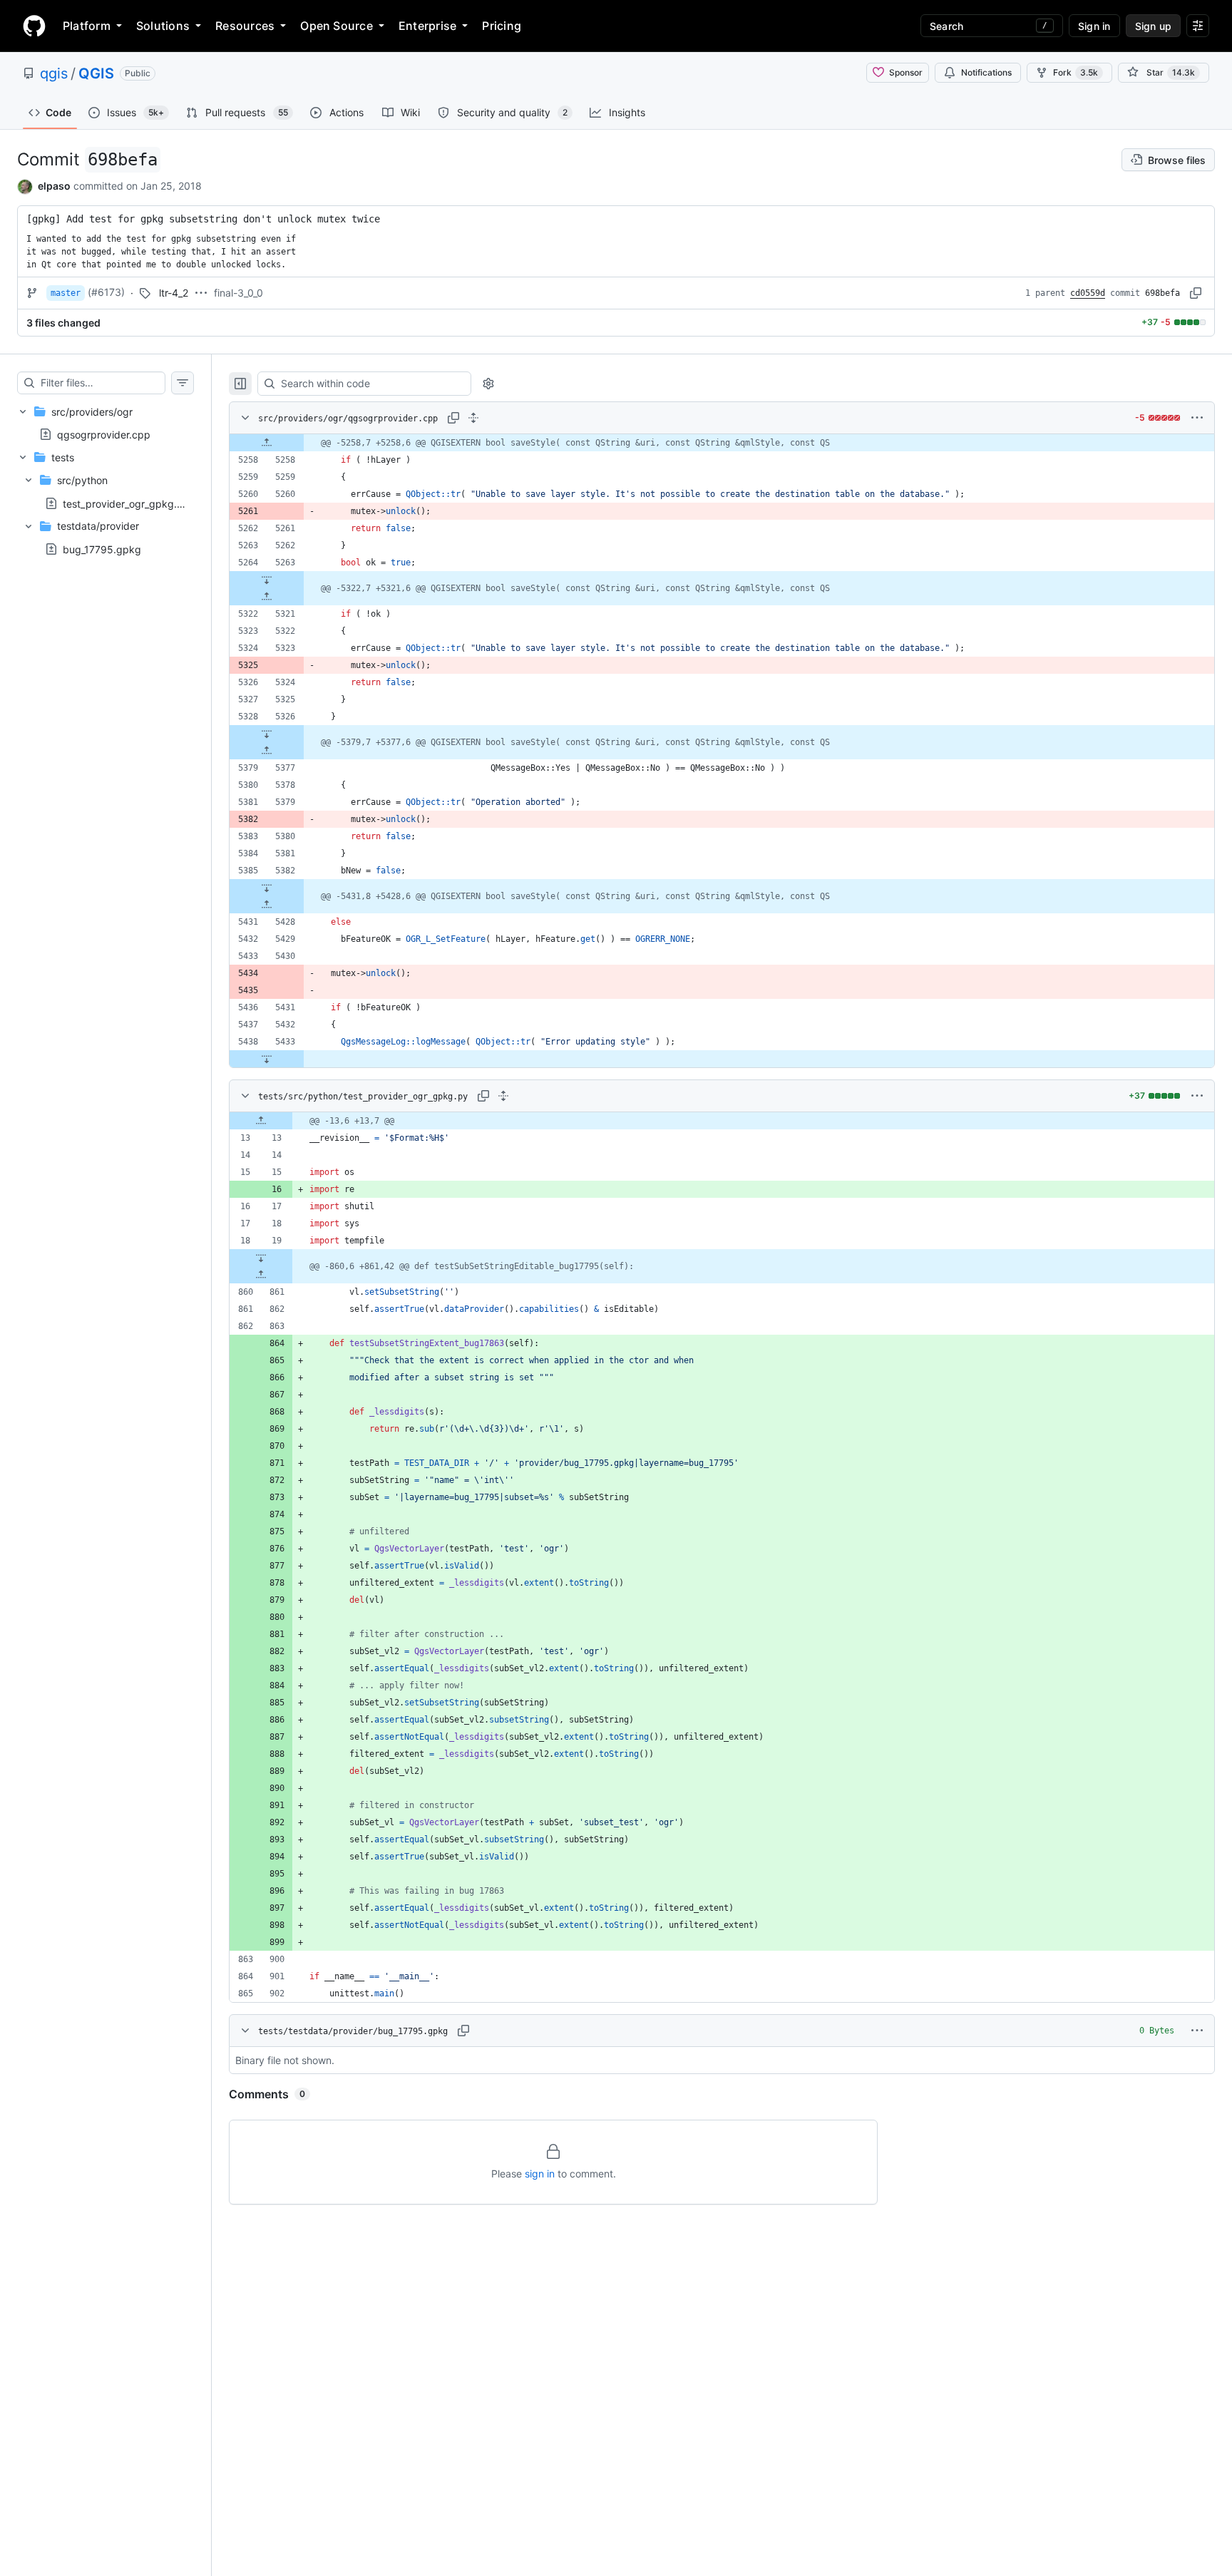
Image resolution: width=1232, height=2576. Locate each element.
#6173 (106, 292)
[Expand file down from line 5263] (267, 580)
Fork (1076, 72)
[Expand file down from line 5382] (267, 888)
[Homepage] (34, 26)
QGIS (96, 73)
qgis (54, 73)
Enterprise (427, 26)
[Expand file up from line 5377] (267, 751)
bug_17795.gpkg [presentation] (102, 549)
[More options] (1197, 418)
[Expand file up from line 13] (261, 1121)
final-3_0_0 (238, 293)
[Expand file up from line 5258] (267, 443)
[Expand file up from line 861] (261, 1275)
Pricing (502, 26)
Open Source (337, 26)
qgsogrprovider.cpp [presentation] (104, 434)
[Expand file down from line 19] (261, 1258)
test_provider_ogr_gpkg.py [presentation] (126, 503)
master (66, 293)
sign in (540, 2174)
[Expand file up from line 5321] (267, 597)
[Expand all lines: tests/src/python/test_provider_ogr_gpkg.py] (503, 1096)
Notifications (986, 72)
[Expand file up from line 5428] (267, 905)
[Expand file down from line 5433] (267, 1059)
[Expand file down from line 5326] (267, 734)
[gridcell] (722, 443)
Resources (245, 26)
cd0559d (1088, 293)
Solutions (163, 26)
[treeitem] (106, 423)
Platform (87, 26)
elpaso (54, 186)
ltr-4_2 (174, 293)
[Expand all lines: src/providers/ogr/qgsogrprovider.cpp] (473, 418)
